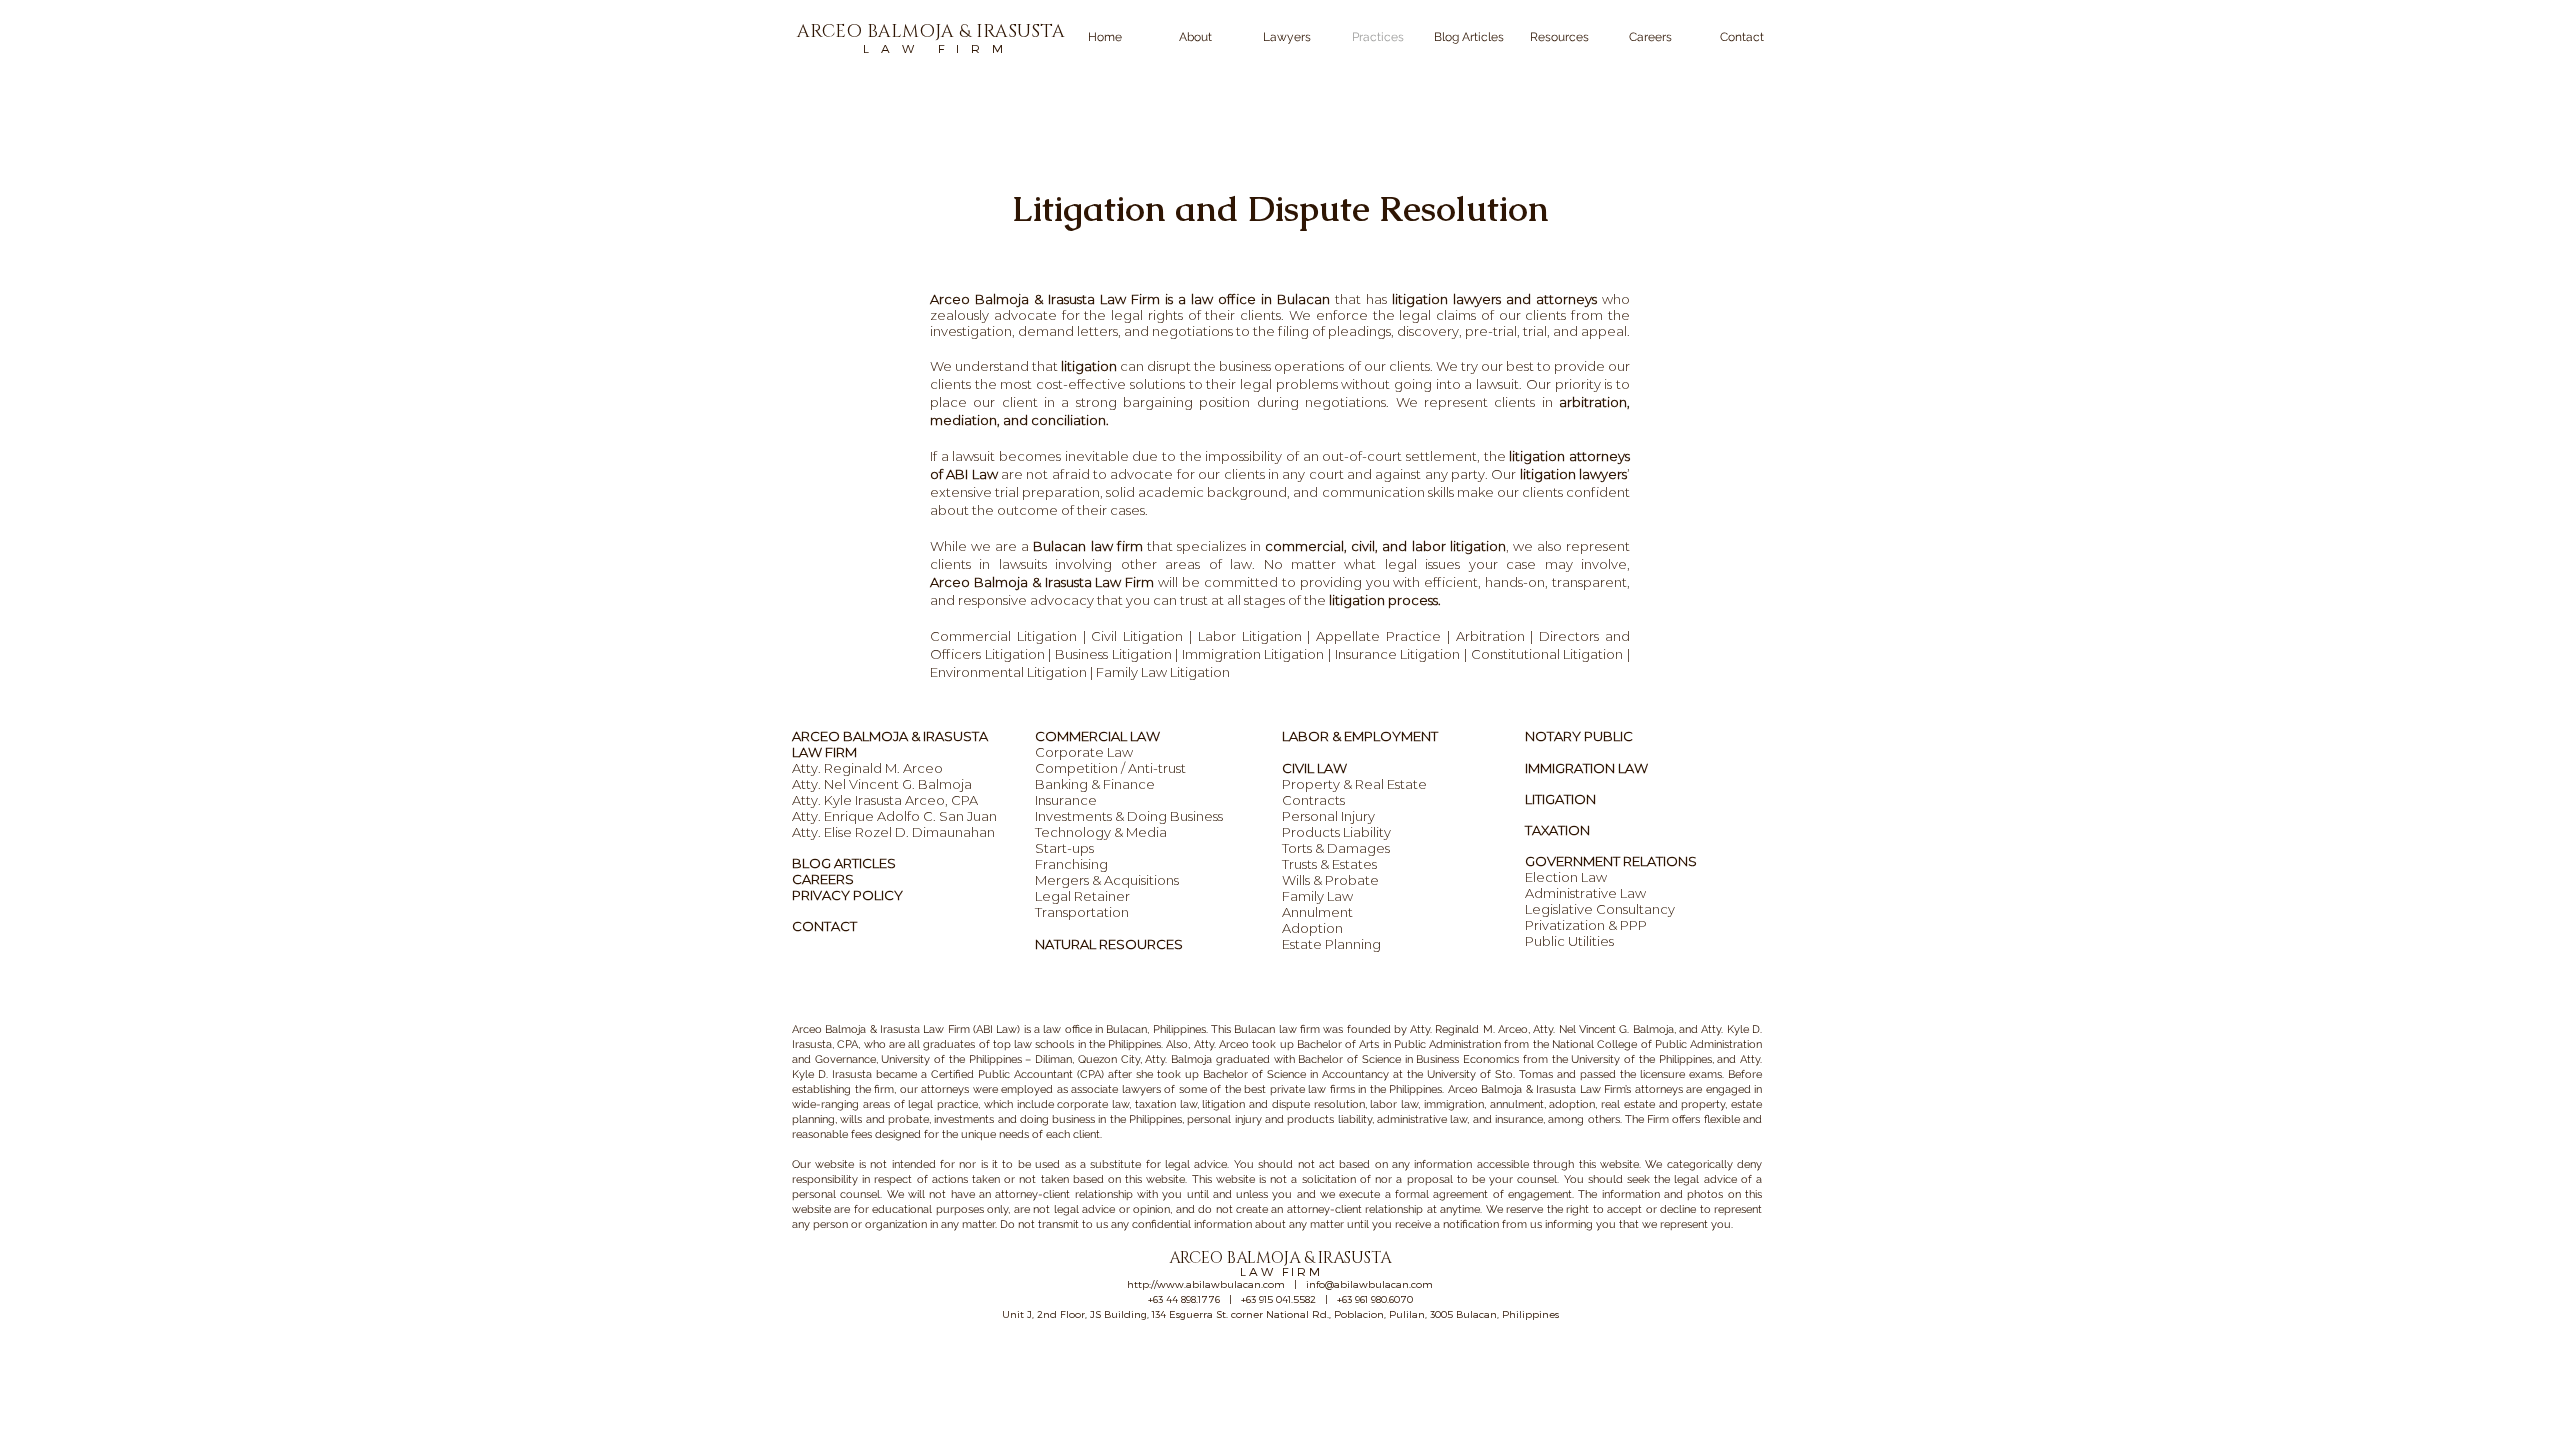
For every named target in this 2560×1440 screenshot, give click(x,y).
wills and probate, (885, 1119)
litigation (1089, 366)
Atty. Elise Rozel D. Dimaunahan (893, 832)
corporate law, (1094, 1104)
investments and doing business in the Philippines (1058, 1119)
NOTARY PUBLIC (1579, 736)
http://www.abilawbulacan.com (1206, 1284)
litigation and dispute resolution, (1284, 1104)
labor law (1394, 1104)
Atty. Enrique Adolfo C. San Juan (894, 816)
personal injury (1224, 1119)
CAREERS (823, 879)
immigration (1452, 1104)
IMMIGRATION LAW (1586, 768)
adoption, (1573, 1104)
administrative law (1422, 1119)
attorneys (945, 1089)
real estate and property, (1664, 1104)
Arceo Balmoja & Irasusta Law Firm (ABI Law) (906, 1029)
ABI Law (973, 474)
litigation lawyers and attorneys (1494, 299)
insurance (1519, 1119)
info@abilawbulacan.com (1369, 1284)
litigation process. (1385, 600)
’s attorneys (1654, 1089)
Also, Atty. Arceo (1206, 1044)
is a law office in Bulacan (1245, 299)
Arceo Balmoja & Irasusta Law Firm (1045, 299)
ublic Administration (1451, 1044)
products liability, (1330, 1119)
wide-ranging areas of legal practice (885, 1104)
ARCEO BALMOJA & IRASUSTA (890, 736)
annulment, (1518, 1104)
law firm (1297, 1029)
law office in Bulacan (1095, 1029)
